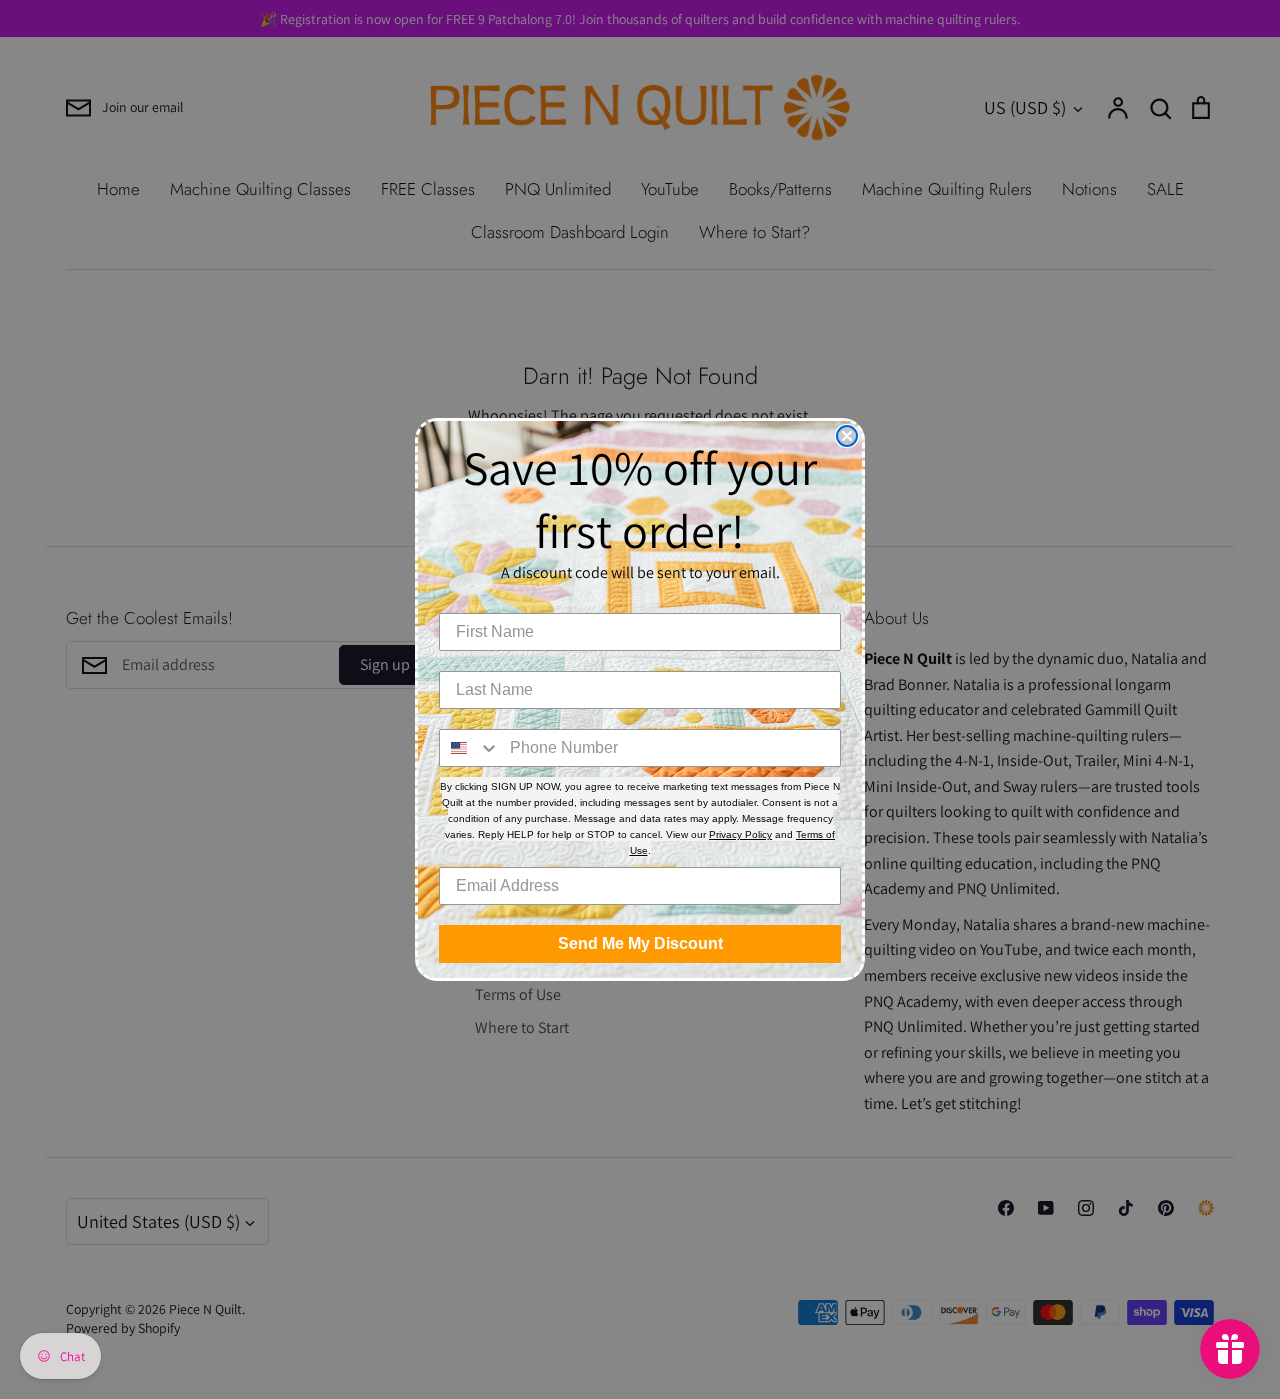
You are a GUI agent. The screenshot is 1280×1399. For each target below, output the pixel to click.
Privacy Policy (740, 834)
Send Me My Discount (640, 943)
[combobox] (470, 748)
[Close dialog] (847, 436)
